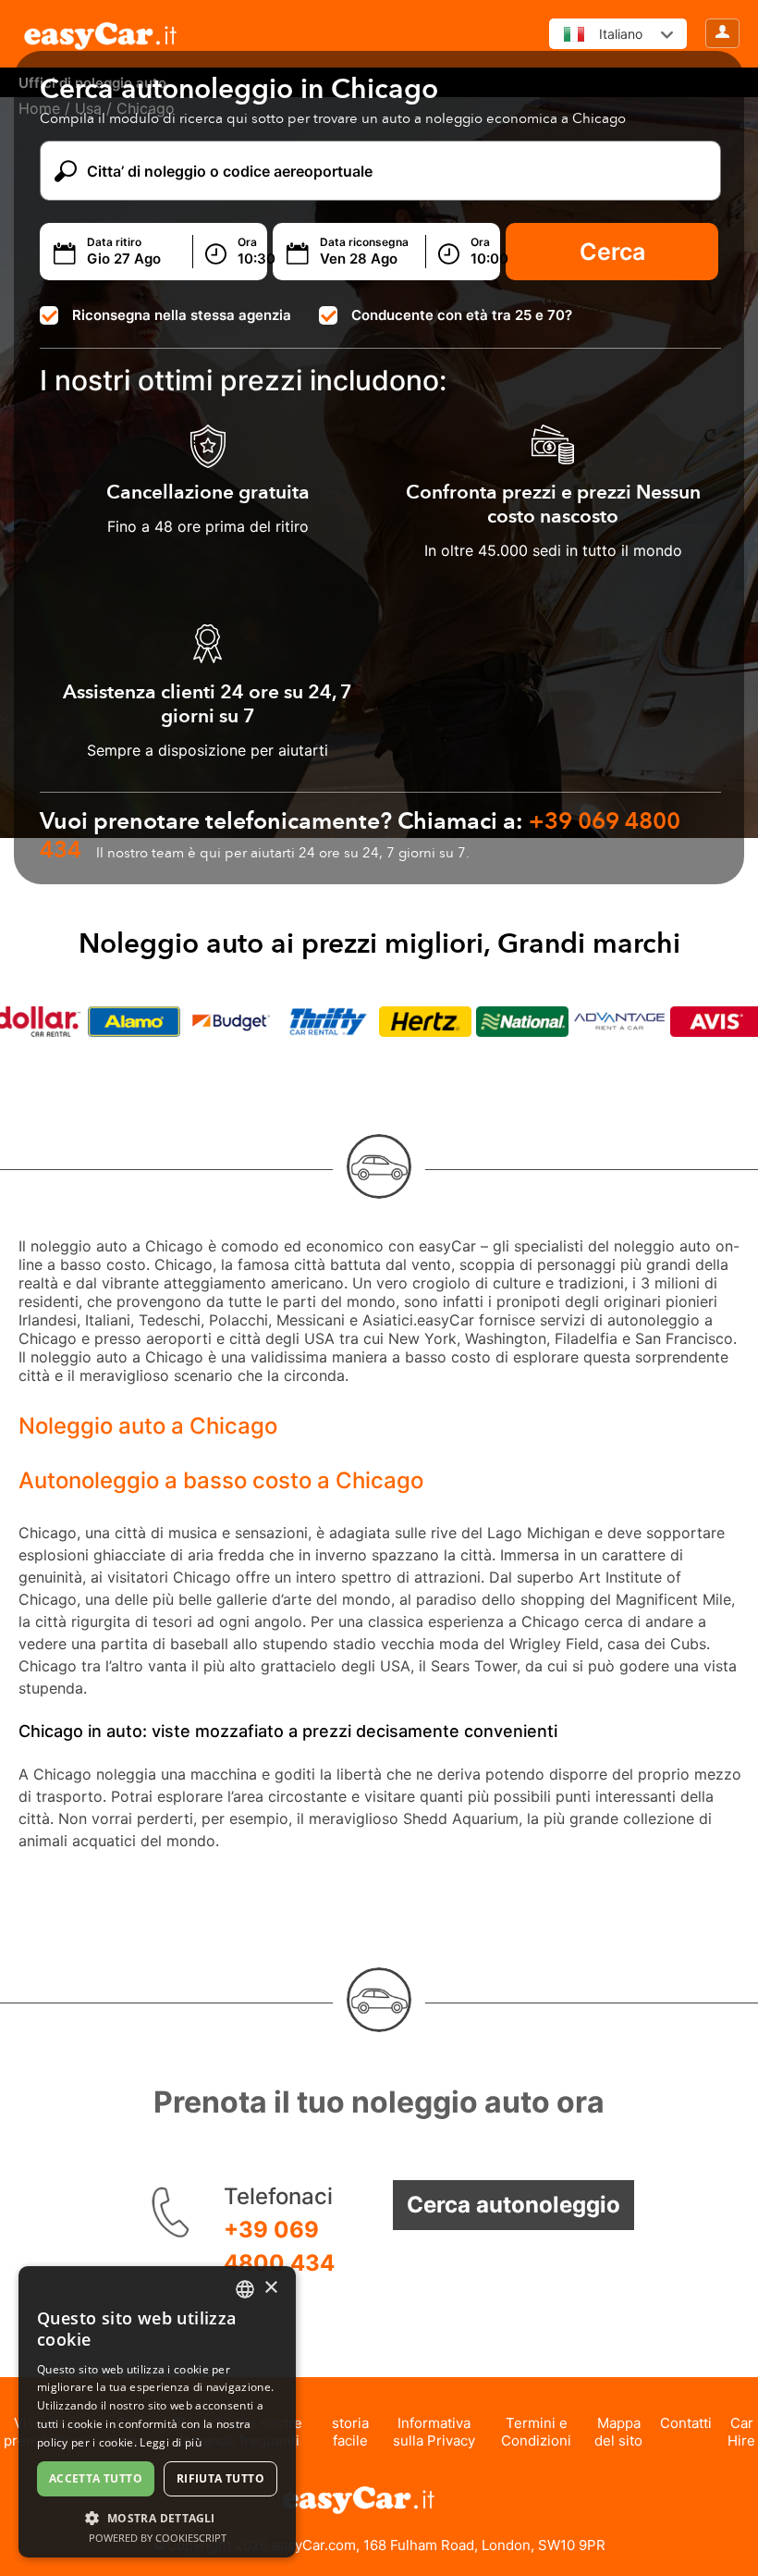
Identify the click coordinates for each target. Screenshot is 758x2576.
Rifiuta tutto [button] (220, 2478)
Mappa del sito (618, 2432)
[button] (157, 2517)
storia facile (350, 2432)
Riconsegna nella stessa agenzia (182, 315)
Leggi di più (171, 2442)
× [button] (270, 2288)
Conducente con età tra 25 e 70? (462, 315)
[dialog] (157, 2412)
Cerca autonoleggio (513, 2205)
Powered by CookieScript (158, 2538)
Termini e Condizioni (536, 2432)
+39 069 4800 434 (279, 2246)
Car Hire (741, 2432)
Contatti (686, 2423)
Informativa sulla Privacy (434, 2432)
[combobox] (245, 2289)
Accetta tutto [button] (96, 2478)
